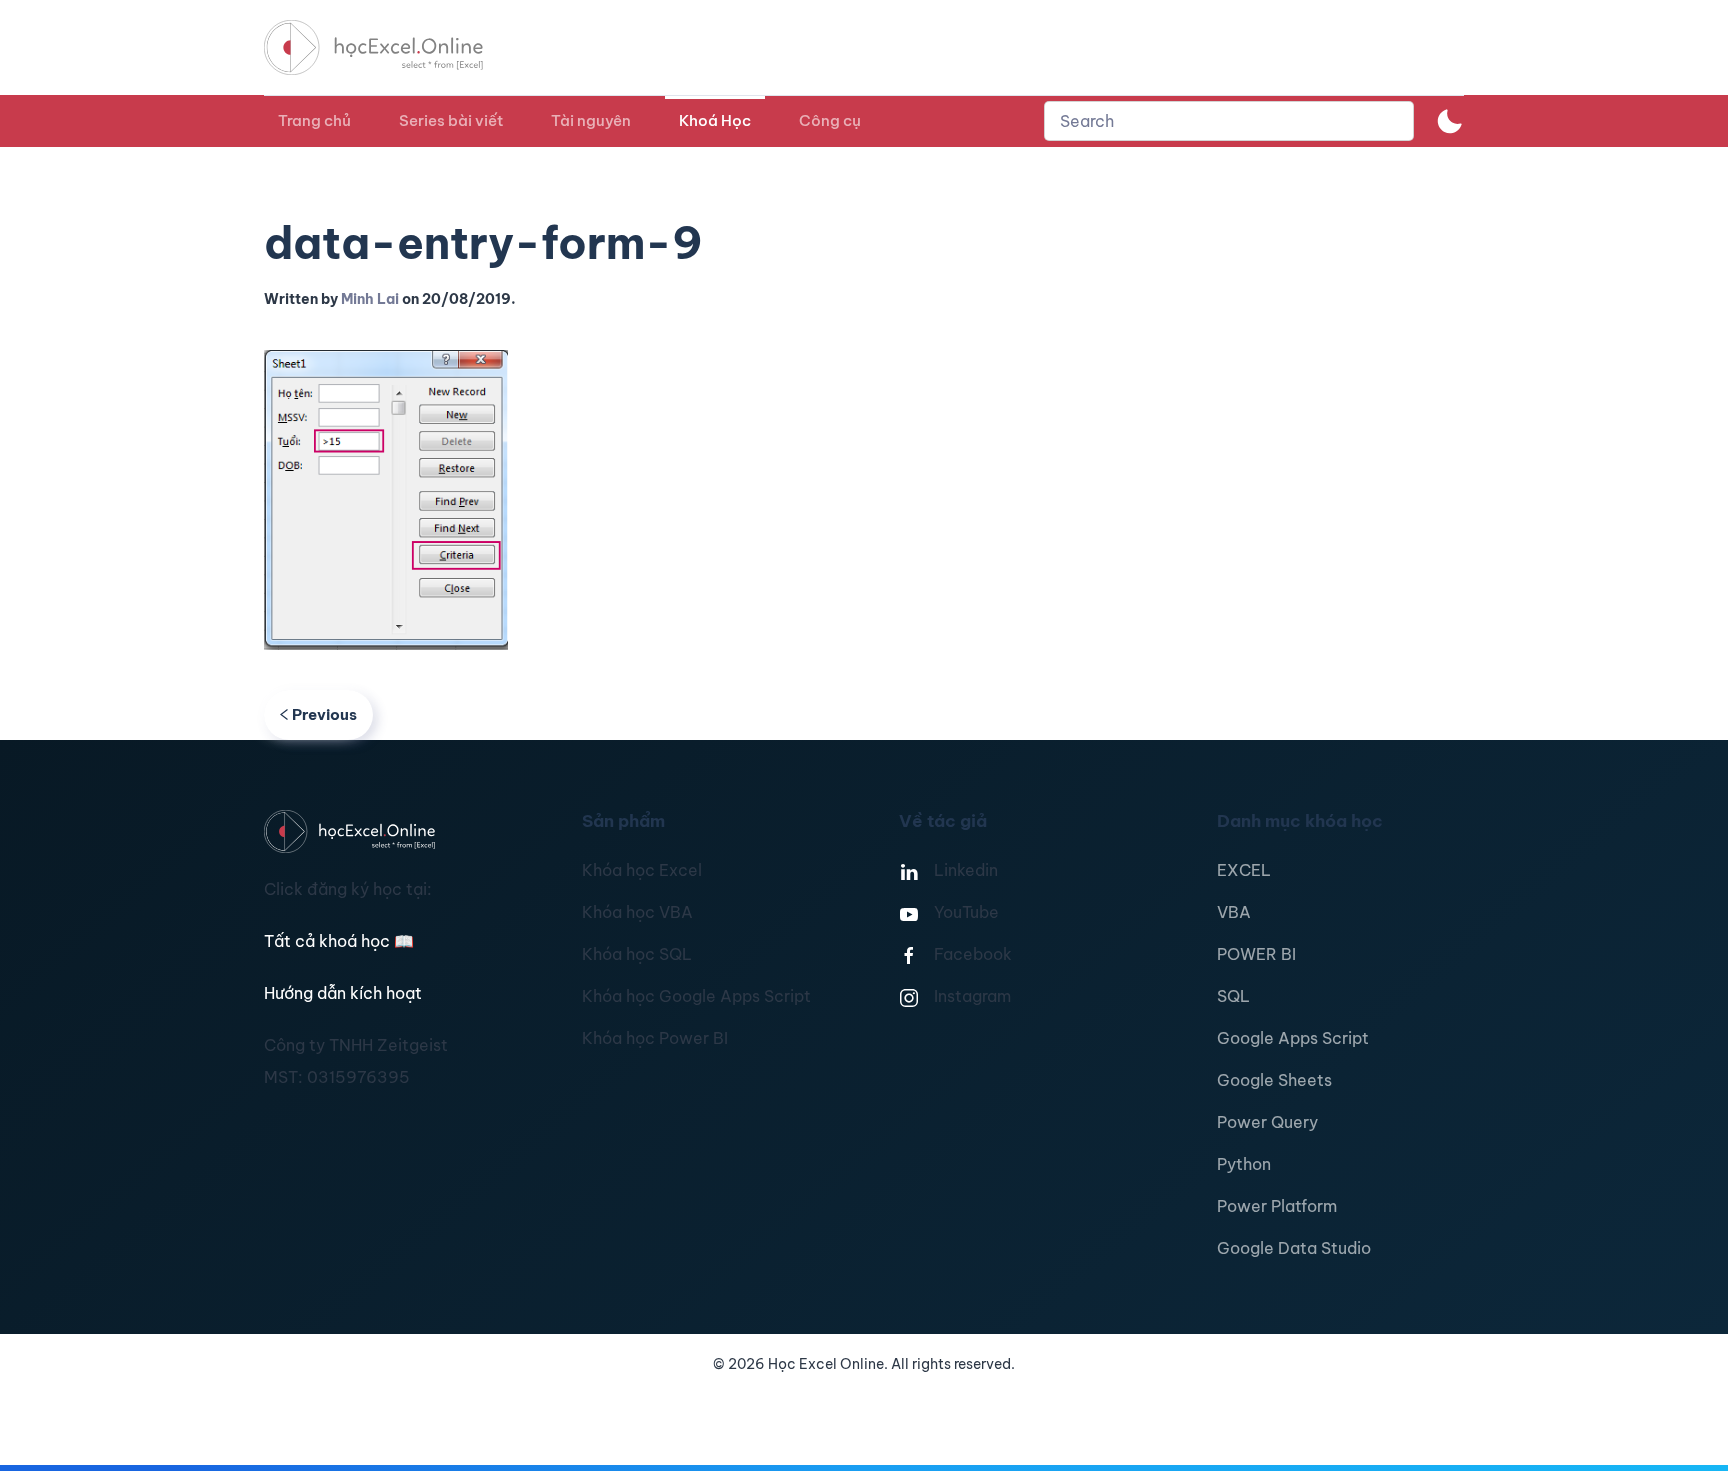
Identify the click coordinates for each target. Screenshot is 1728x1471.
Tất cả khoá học (339, 941)
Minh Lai (370, 299)
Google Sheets (1274, 1080)
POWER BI (1256, 954)
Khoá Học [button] (715, 120)
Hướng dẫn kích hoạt (343, 993)
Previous (324, 714)
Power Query (1267, 1122)
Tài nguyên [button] (591, 120)
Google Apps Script (1293, 1038)
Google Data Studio (1294, 1248)
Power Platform (1277, 1206)
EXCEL (1244, 870)
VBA (1234, 912)
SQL (1233, 996)
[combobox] (1229, 121)
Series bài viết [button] (451, 120)
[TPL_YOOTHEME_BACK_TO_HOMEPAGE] (392, 47)
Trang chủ (314, 120)
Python (1244, 1164)
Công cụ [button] (830, 120)
